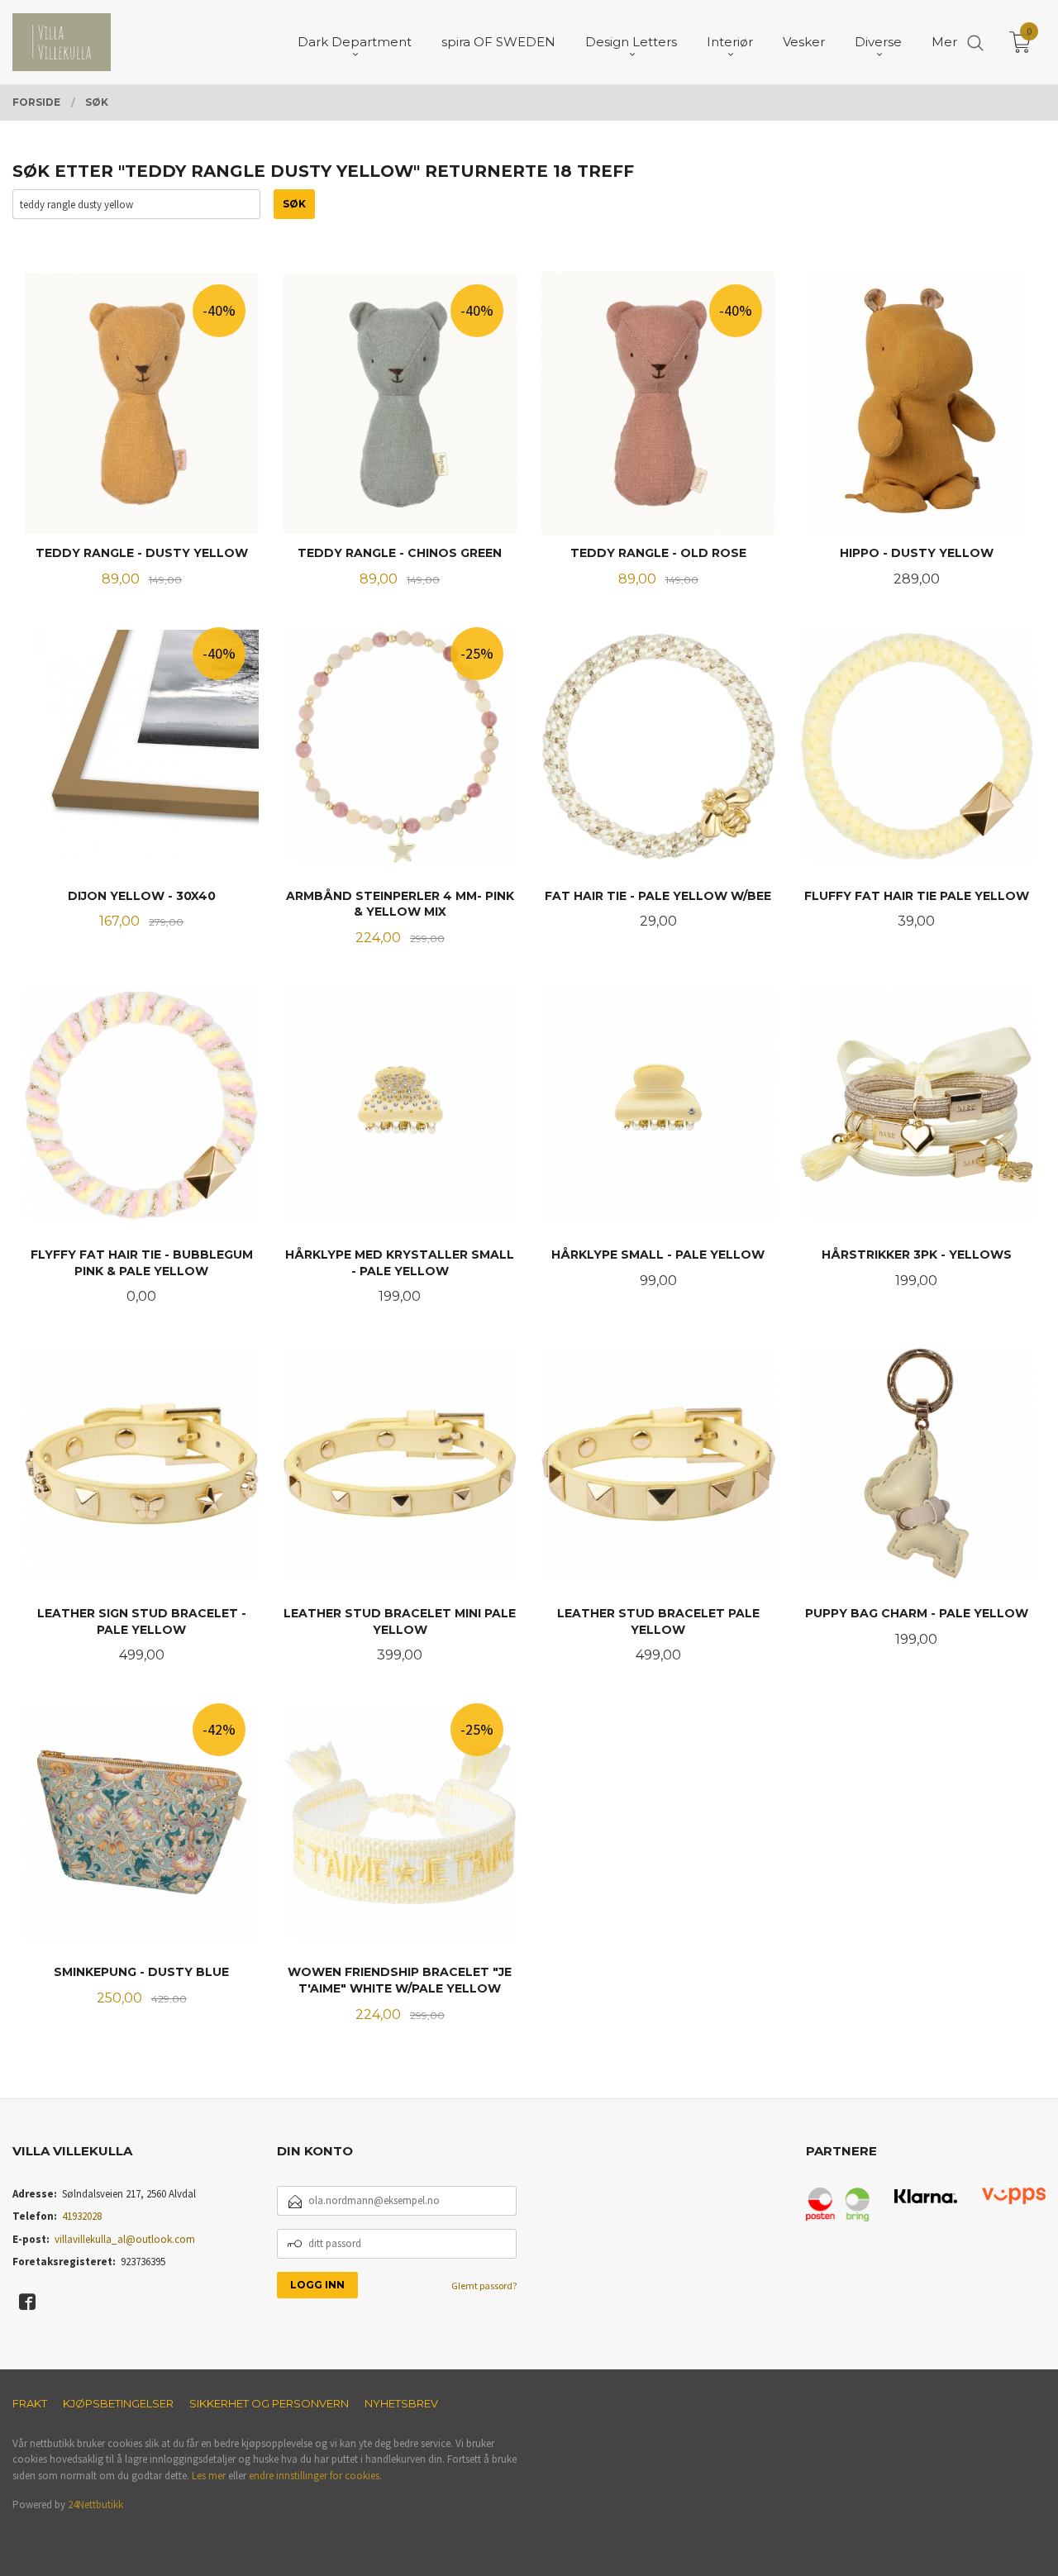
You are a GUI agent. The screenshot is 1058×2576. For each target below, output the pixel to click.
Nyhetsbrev (401, 2403)
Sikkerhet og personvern (269, 2403)
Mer (944, 42)
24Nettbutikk (95, 2505)
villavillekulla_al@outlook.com (125, 2239)
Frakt (30, 2403)
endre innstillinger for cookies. (315, 2476)
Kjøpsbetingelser (118, 2403)
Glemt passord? (484, 2286)
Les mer (209, 2476)
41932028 (82, 2216)
